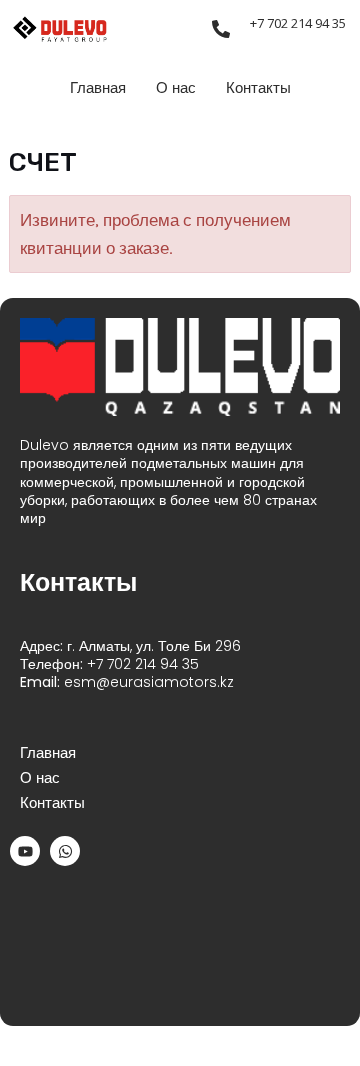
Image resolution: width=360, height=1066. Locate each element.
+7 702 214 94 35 (298, 23)
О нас (176, 88)
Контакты (258, 88)
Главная (98, 88)
